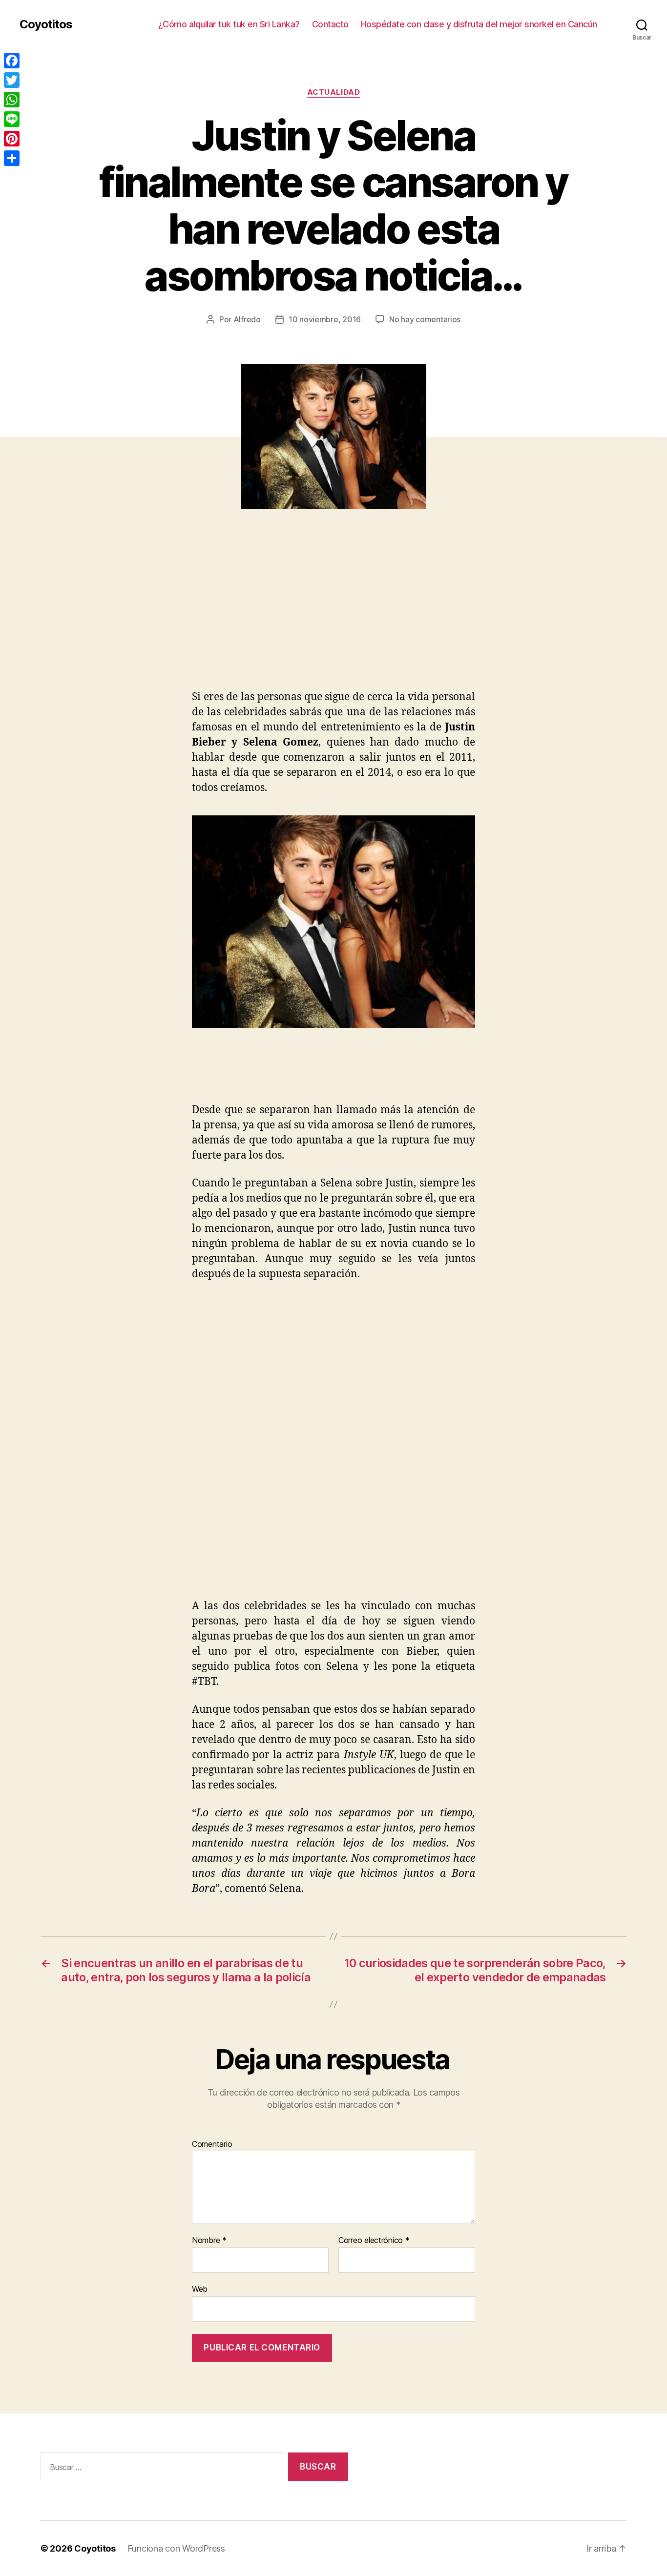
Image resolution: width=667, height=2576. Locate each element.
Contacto (330, 24)
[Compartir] (12, 158)
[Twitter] (12, 80)
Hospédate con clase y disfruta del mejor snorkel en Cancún (479, 24)
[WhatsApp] (12, 100)
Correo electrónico (374, 2241)
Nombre (209, 2241)
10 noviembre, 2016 (325, 319)
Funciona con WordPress (176, 2548)
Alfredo (247, 319)
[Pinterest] (12, 139)
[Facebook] (12, 61)
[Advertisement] (142, 617)
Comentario (212, 2144)
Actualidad (334, 92)
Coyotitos (46, 24)
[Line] (12, 119)
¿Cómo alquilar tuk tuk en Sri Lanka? (229, 24)
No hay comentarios (425, 319)
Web (200, 2289)
